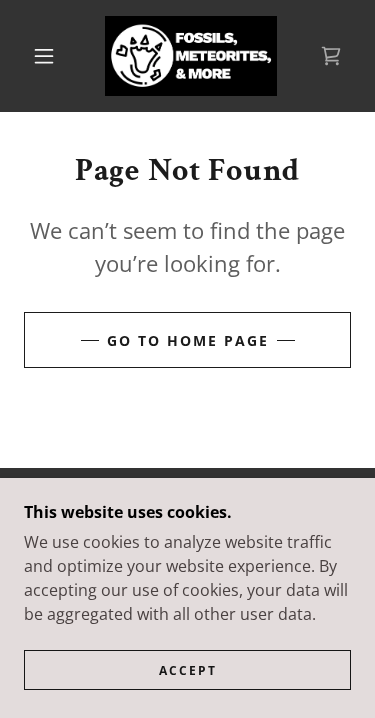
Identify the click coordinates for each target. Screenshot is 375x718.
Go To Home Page (188, 340)
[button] (44, 56)
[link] (191, 56)
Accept (188, 670)
